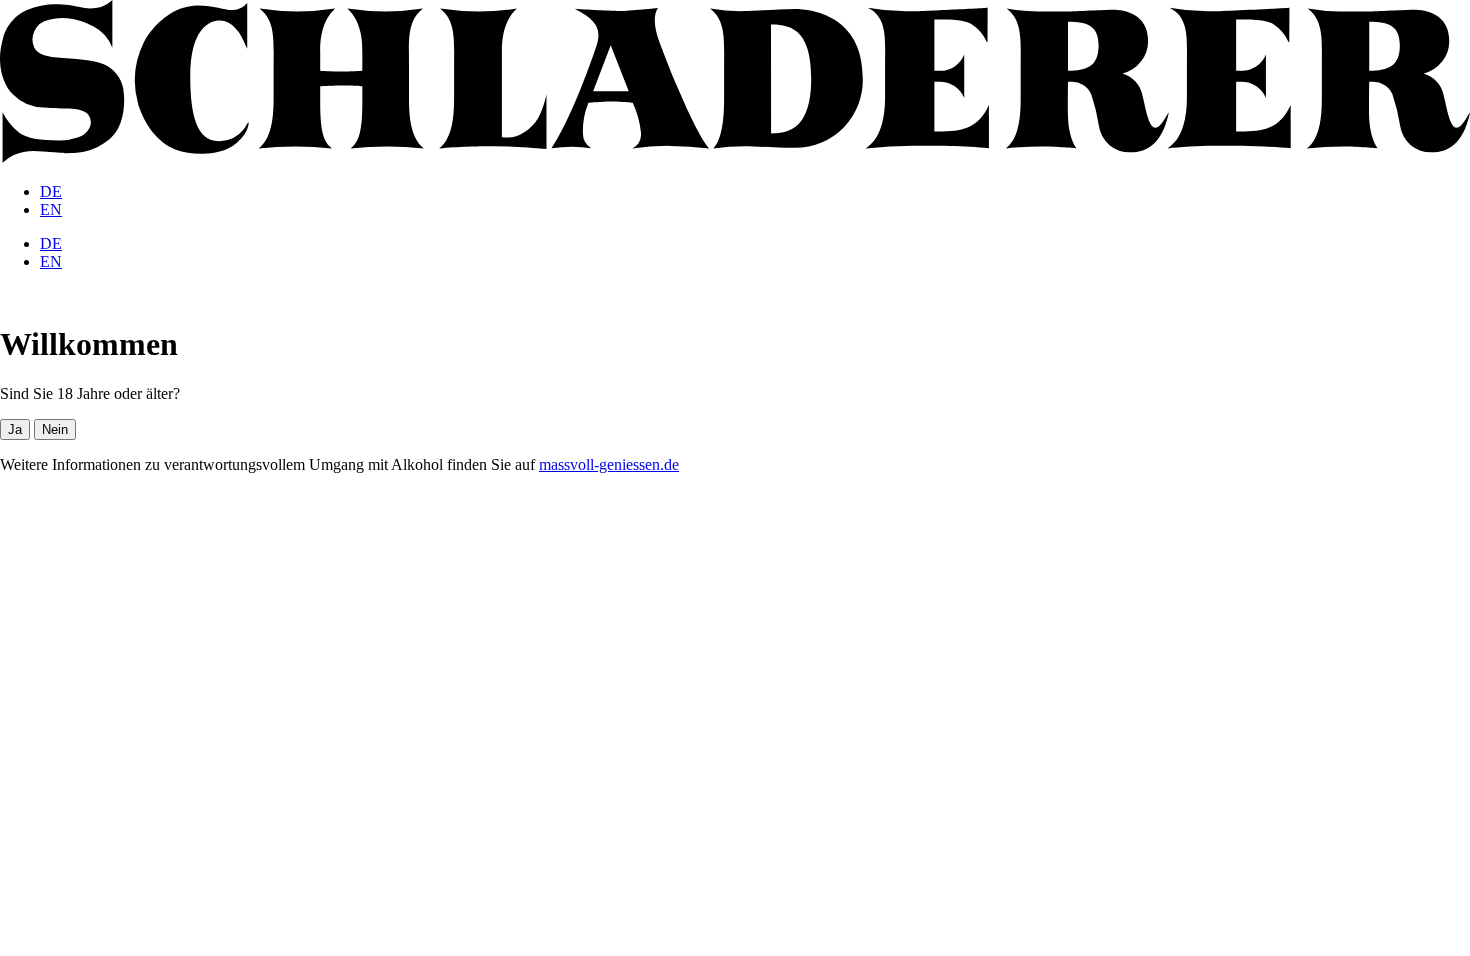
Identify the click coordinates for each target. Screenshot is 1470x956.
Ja (15, 429)
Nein (55, 429)
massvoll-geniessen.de (609, 464)
